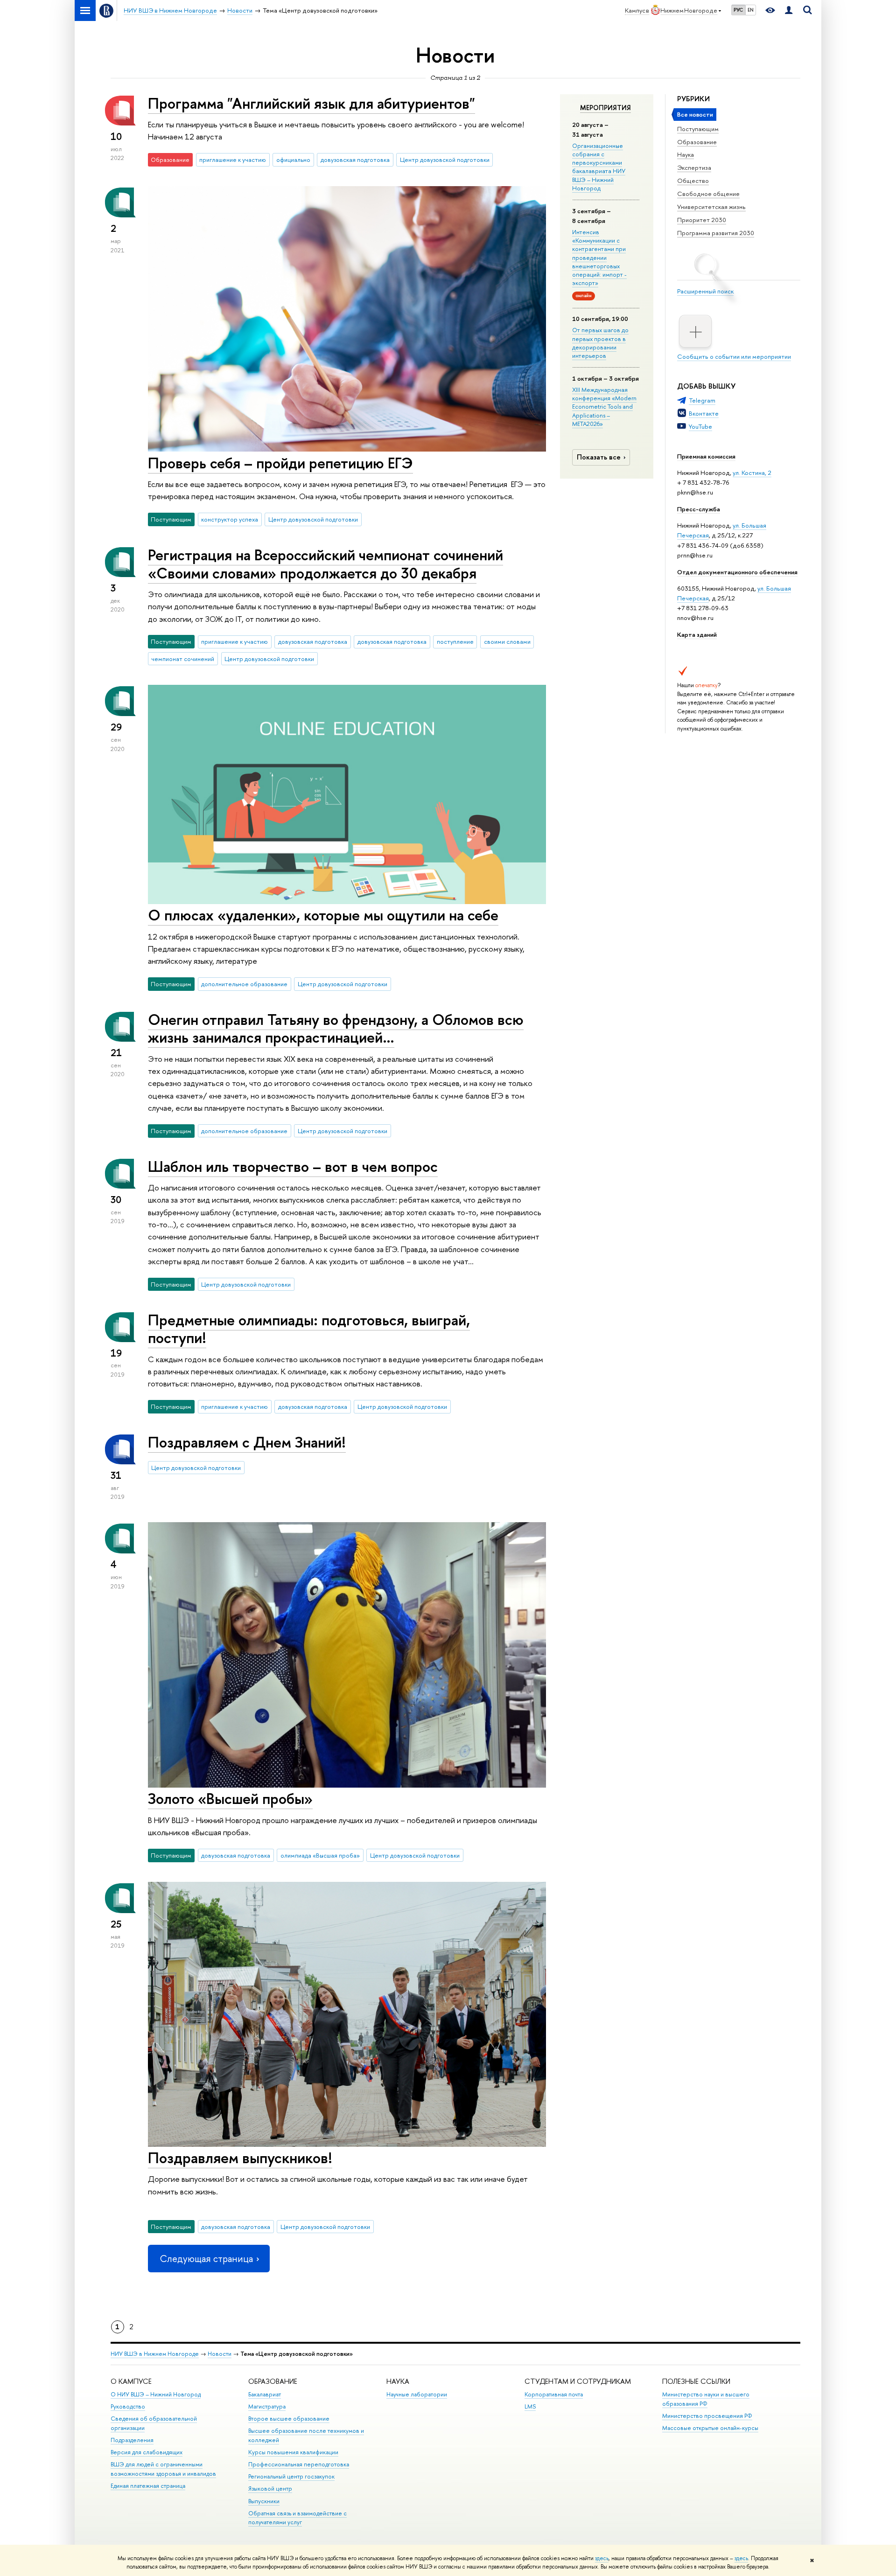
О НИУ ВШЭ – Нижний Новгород (156, 2394)
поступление (455, 641)
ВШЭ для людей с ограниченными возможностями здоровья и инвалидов (163, 2469)
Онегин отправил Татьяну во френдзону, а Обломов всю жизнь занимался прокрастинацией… (336, 1028)
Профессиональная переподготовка (299, 2464)
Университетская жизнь (711, 207)
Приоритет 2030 (702, 220)
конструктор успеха (230, 519)
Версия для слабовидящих (147, 2452)
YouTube (700, 426)
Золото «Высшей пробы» (230, 1798)
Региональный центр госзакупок (291, 2476)
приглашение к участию (233, 160)
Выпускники (264, 2501)
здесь (602, 2558)
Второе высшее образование (289, 2419)
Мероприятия (605, 108)
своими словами (507, 641)
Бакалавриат (265, 2394)
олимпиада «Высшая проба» (320, 1855)
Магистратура (267, 2406)
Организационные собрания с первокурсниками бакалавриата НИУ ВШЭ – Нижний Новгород (599, 167)
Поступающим (698, 129)
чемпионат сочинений (183, 659)
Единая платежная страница (148, 2486)
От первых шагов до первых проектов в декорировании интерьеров (600, 343)
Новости (220, 2354)
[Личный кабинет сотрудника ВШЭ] (789, 10)
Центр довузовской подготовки (445, 160)
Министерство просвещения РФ (707, 2416)
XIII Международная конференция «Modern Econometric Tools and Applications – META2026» (604, 407)
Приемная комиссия (706, 456)
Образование (697, 142)
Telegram (702, 400)
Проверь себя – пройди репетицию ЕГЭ (280, 463)
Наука (686, 154)
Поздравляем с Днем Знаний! (247, 1442)
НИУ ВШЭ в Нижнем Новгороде (155, 2354)
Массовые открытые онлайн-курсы (710, 2428)
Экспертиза (694, 167)
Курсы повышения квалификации (293, 2452)
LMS (530, 2406)
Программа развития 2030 (716, 233)
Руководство (128, 2406)
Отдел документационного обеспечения (737, 572)
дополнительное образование (244, 984)
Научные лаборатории (417, 2394)
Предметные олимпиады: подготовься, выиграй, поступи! (309, 1329)
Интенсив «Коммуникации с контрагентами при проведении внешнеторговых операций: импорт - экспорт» (599, 257)
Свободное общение (708, 194)
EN (751, 10)
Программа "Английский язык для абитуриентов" (311, 103)
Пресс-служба (699, 509)
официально (293, 160)
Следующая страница (206, 2259)
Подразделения (132, 2440)
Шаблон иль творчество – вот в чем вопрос (293, 1166)
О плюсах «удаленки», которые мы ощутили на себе (323, 915)
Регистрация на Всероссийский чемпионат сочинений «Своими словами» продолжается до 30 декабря (325, 564)
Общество (693, 181)
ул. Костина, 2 (752, 473)
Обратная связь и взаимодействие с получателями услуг (297, 2518)
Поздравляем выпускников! (240, 2158)
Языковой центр (270, 2489)
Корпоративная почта (554, 2394)
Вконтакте (704, 413)
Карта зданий (697, 634)
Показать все (599, 457)
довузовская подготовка (355, 160)
